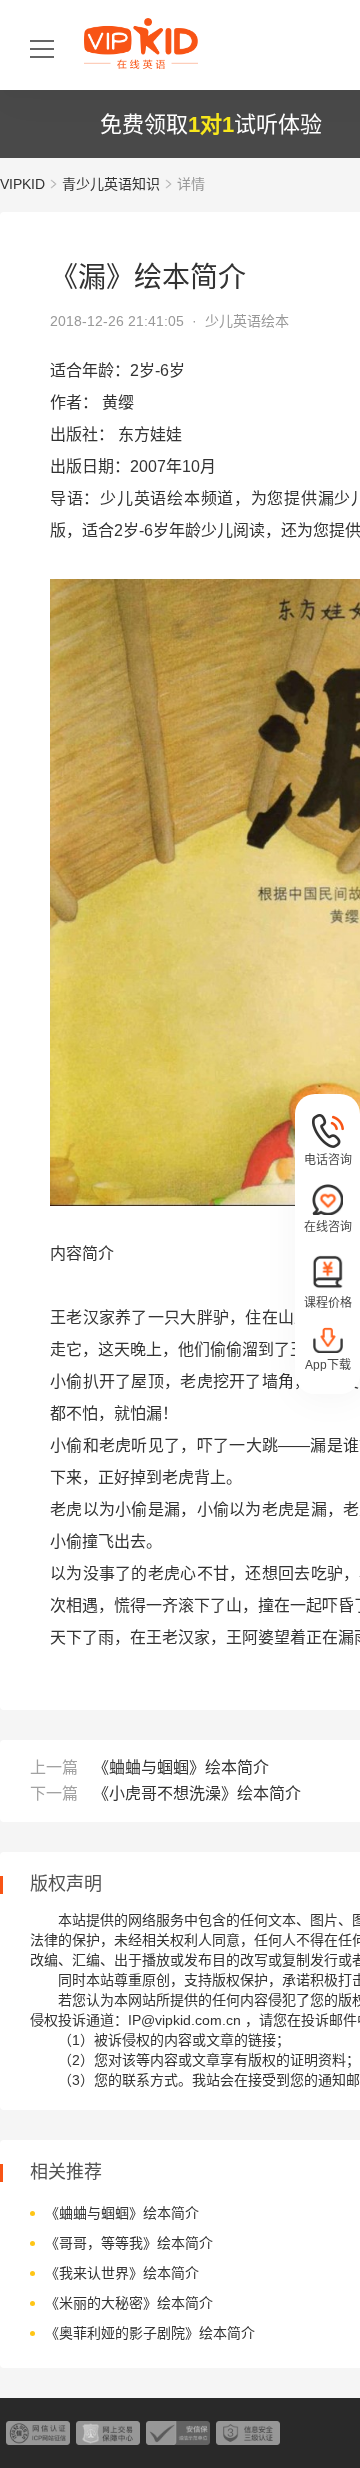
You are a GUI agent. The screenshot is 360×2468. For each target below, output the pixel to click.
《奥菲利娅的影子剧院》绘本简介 (150, 2333)
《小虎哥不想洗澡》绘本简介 (197, 1793)
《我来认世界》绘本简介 (122, 2273)
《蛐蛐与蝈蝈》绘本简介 (181, 1767)
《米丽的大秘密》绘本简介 (129, 2303)
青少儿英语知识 (111, 184)
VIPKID (22, 184)
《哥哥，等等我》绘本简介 (129, 2243)
